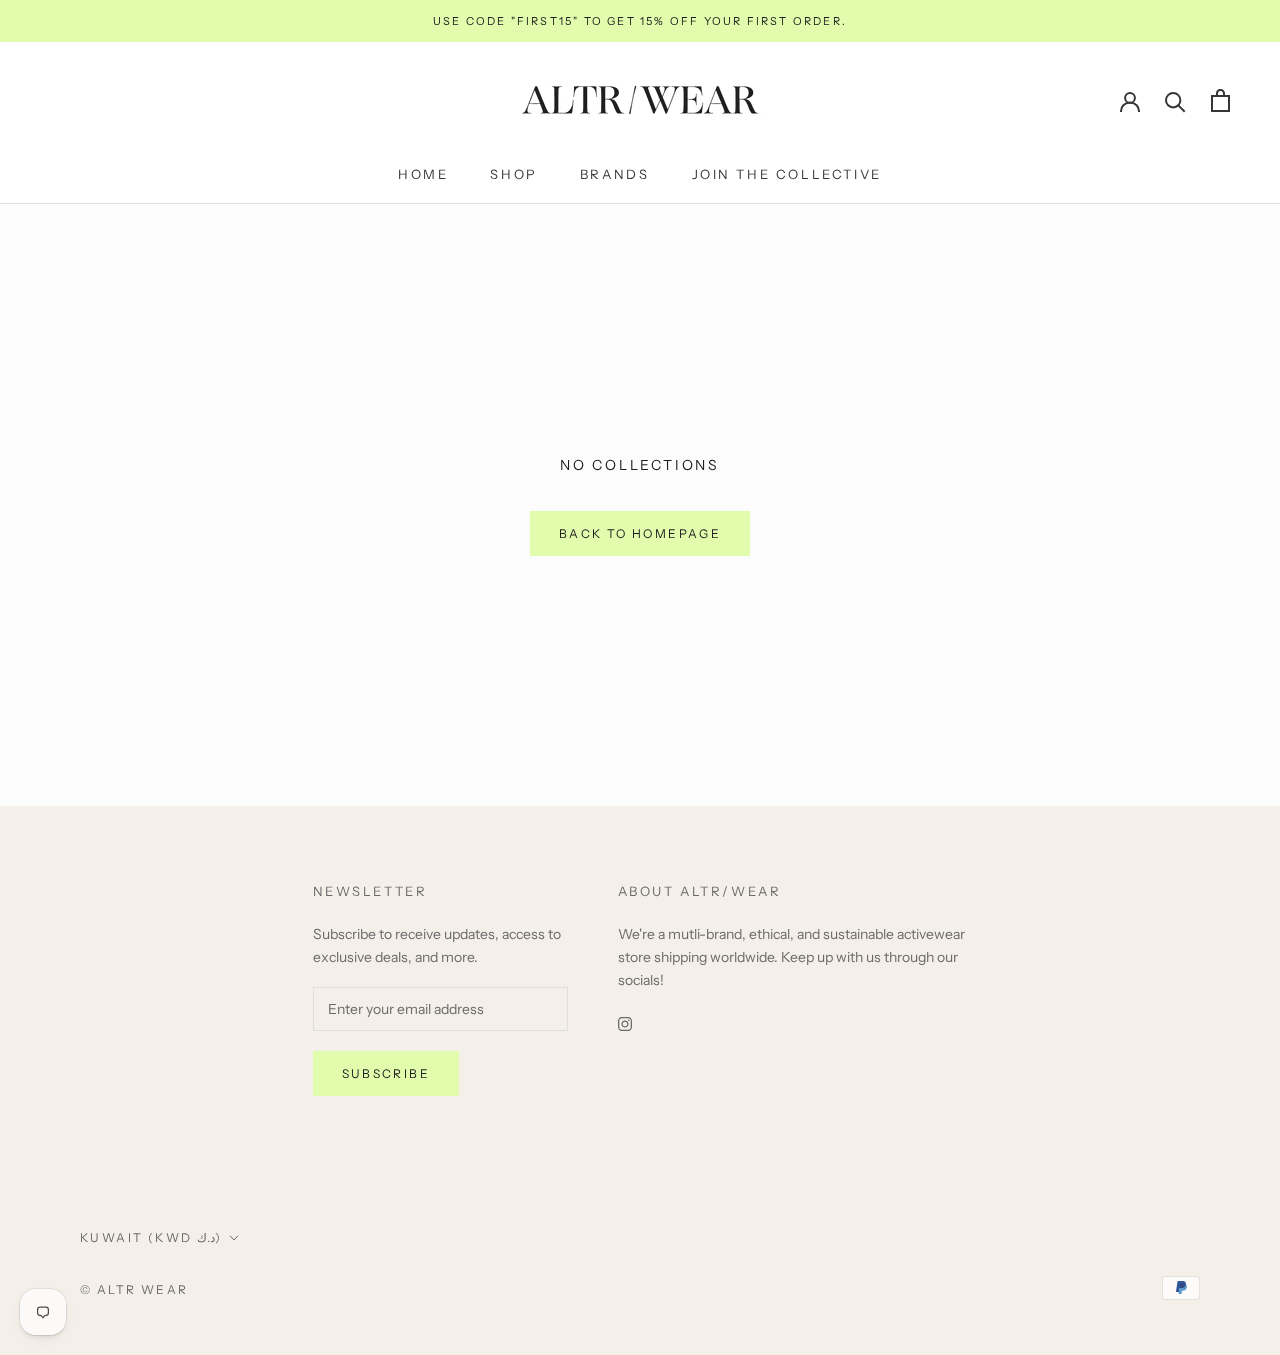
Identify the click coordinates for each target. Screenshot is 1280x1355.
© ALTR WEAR (134, 1289)
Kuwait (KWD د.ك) (151, 1237)
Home (423, 174)
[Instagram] (625, 1023)
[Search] (1175, 100)
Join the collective (787, 174)
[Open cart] (1220, 100)
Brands (615, 174)
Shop (513, 174)
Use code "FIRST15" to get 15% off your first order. (640, 21)
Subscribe (386, 1073)
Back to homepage (640, 533)
